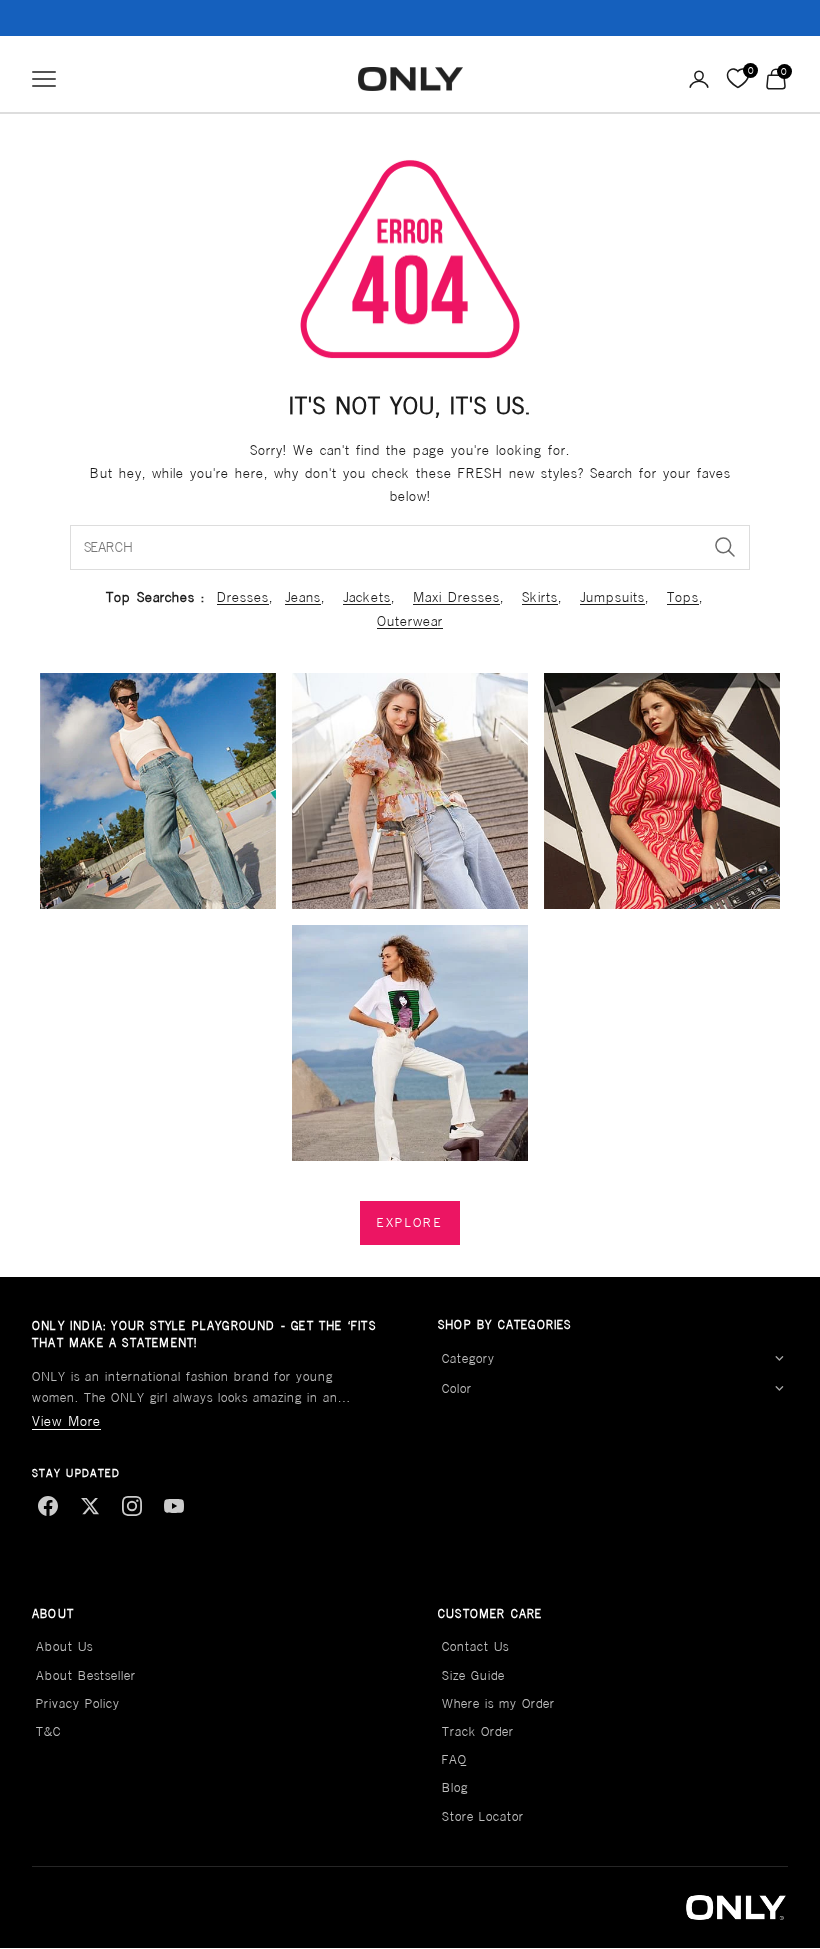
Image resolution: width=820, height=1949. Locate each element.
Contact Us (475, 1646)
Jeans (303, 597)
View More (66, 1421)
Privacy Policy (78, 1703)
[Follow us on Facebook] (48, 1506)
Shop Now (535, 17)
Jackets (367, 597)
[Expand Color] (779, 1389)
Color (457, 1388)
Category (468, 1358)
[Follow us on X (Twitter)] (90, 1506)
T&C (48, 1731)
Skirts (540, 597)
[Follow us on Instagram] (132, 1506)
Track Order (478, 1731)
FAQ (454, 1759)
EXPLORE (410, 1222)
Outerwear (410, 621)
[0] (737, 79)
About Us (64, 1646)
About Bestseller (86, 1675)
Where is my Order (498, 1703)
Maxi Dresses (456, 597)
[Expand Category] (779, 1359)
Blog (455, 1787)
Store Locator (483, 1816)
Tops (683, 597)
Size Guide (473, 1675)
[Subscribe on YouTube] (174, 1506)
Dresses (243, 597)
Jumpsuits (612, 597)
